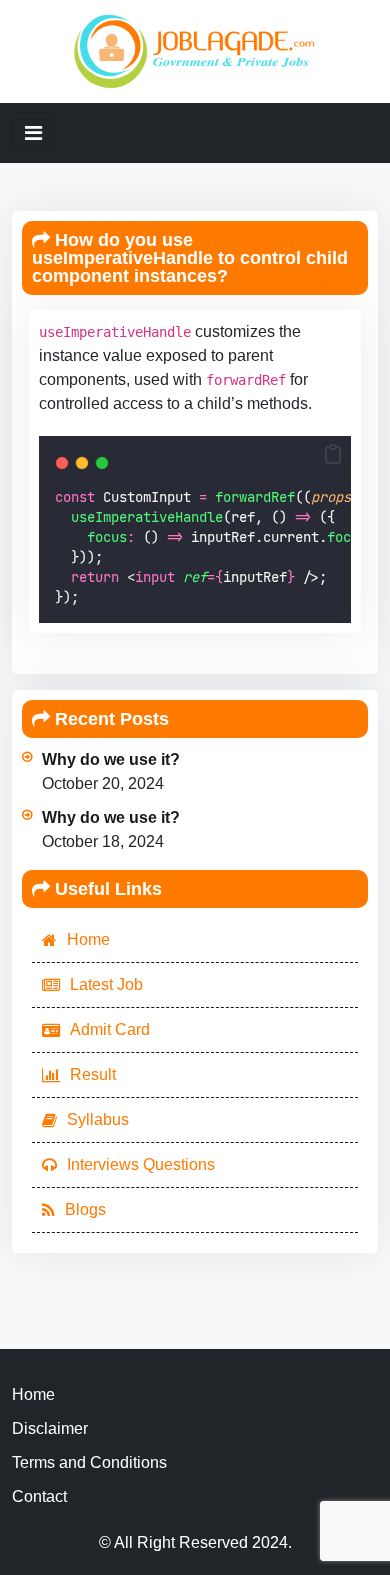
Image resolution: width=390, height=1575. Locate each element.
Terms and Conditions (89, 1462)
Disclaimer (50, 1428)
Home (88, 939)
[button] (333, 454)
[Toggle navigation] (33, 133)
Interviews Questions (141, 1164)
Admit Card (110, 1029)
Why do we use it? (111, 759)
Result (93, 1074)
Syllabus (98, 1119)
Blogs (85, 1209)
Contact (39, 1496)
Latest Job (106, 984)
